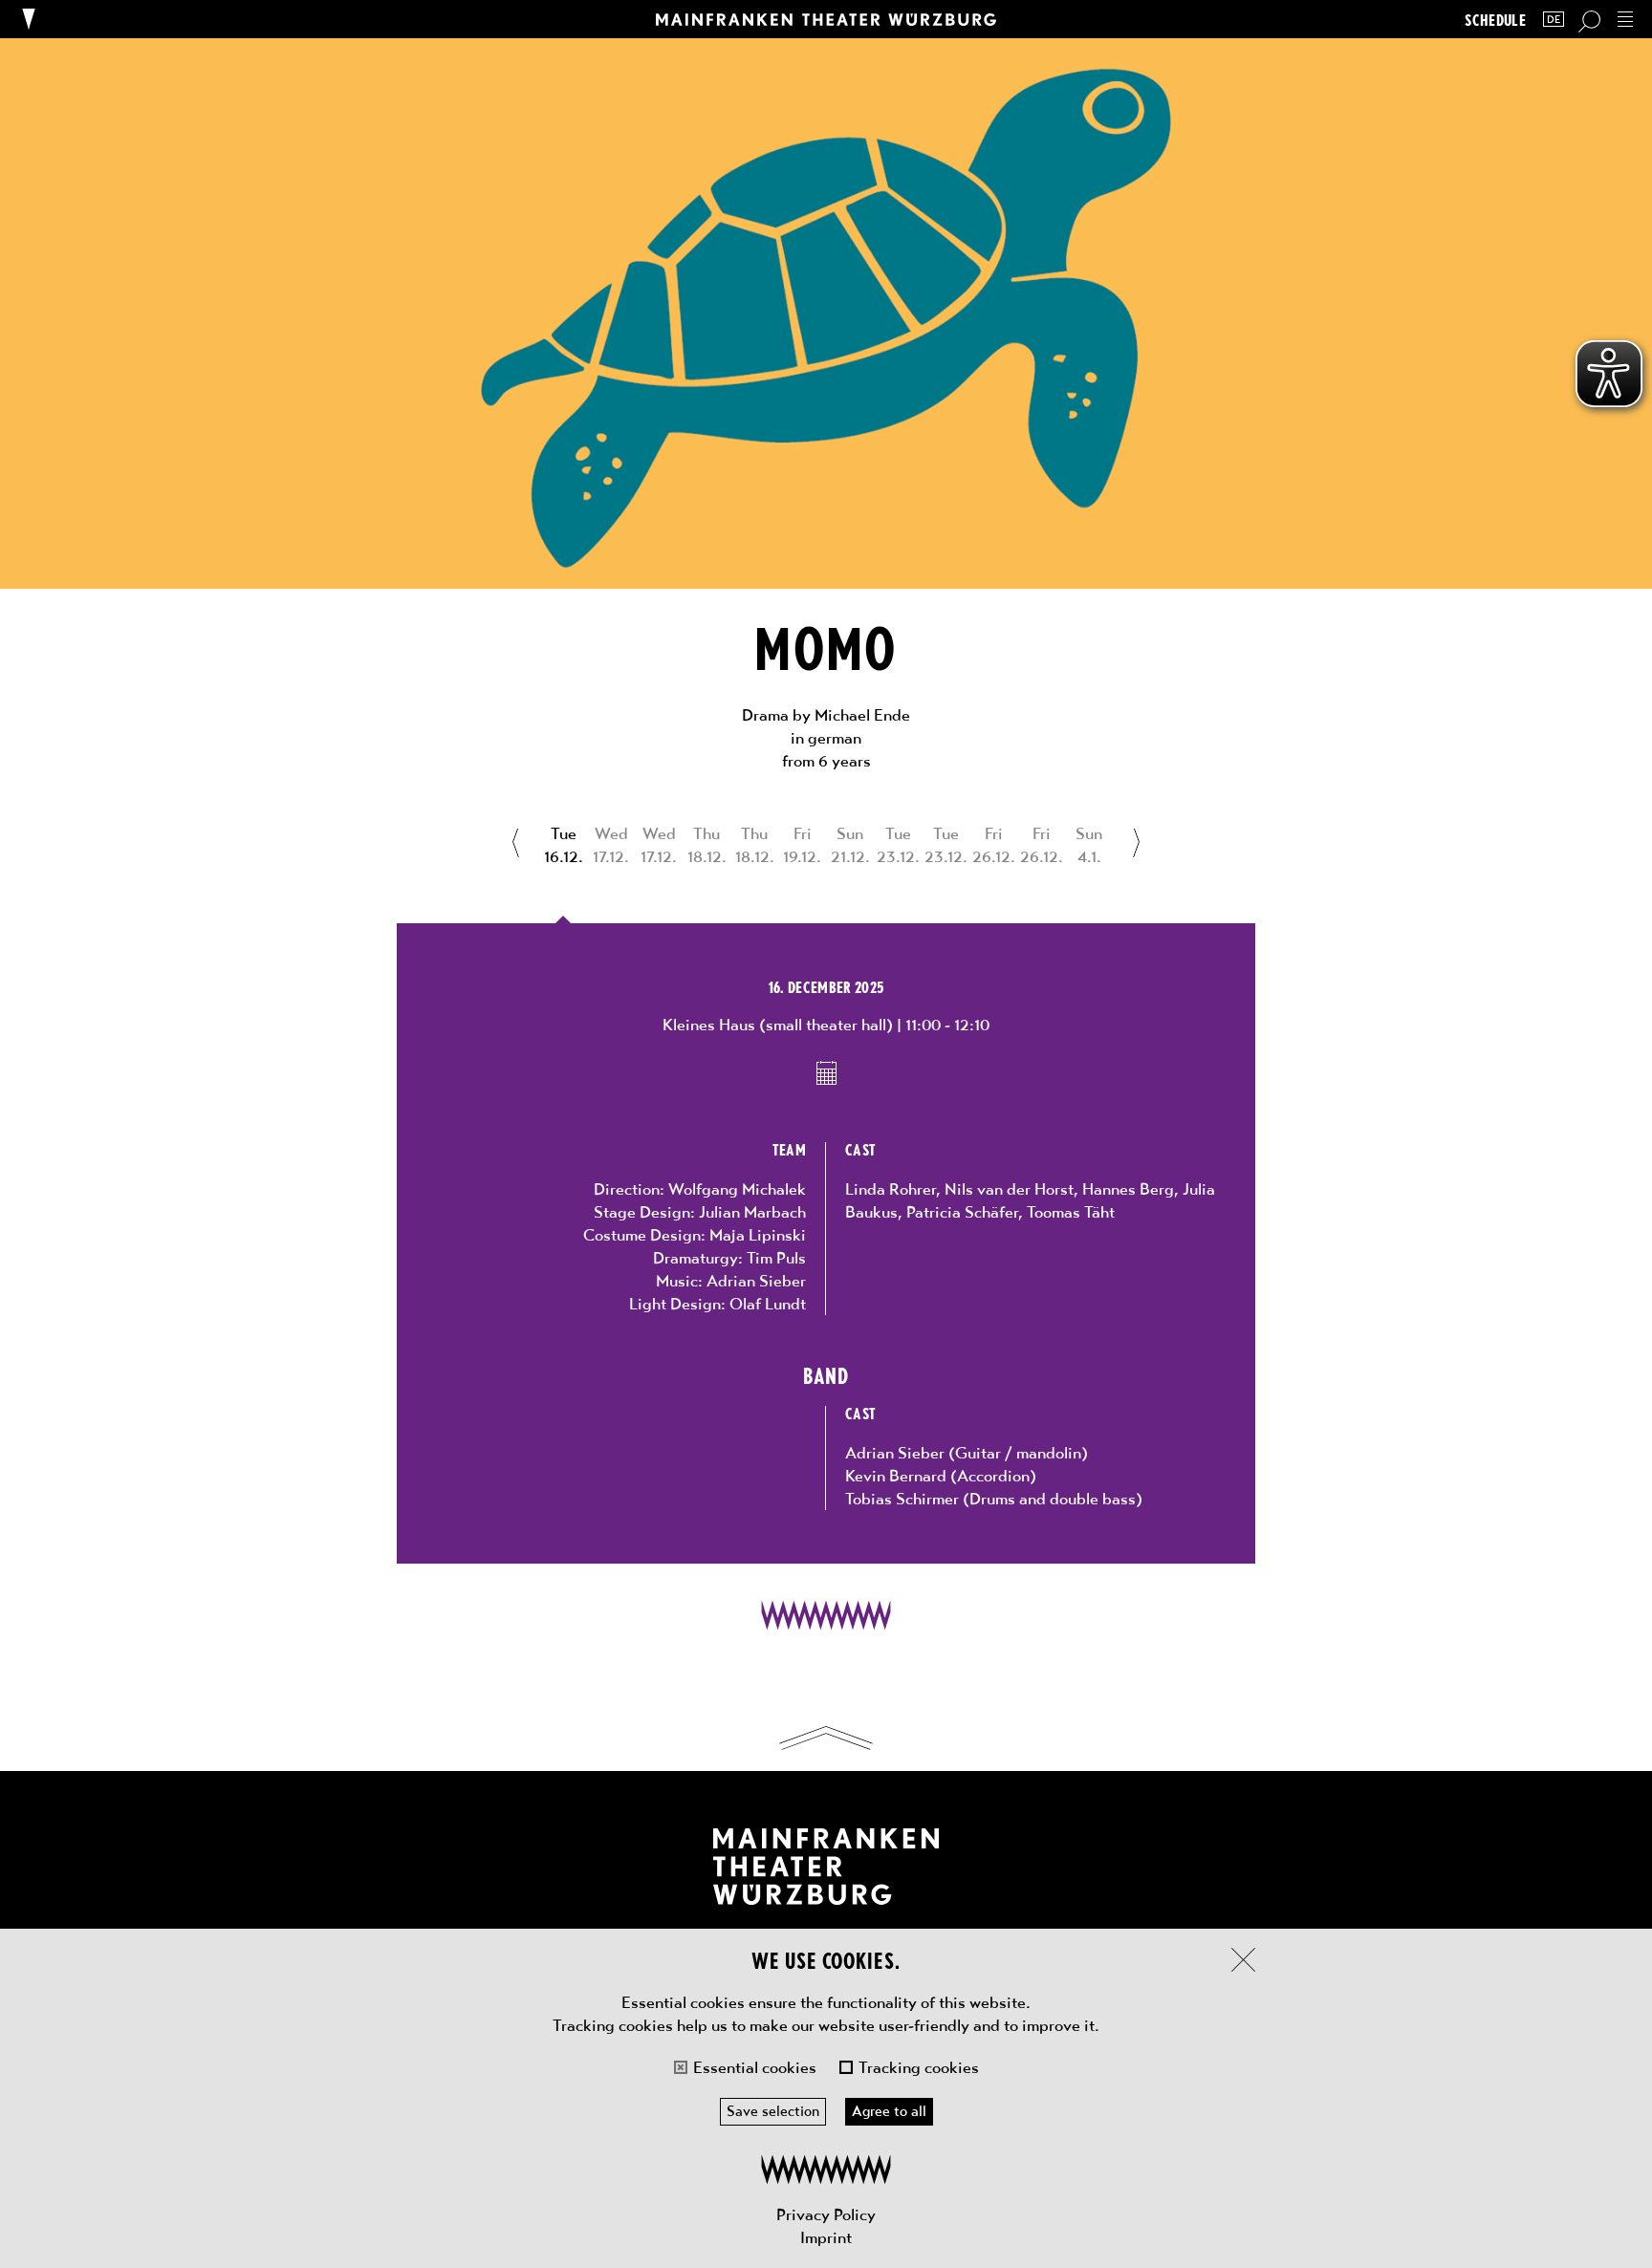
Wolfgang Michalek (737, 1189)
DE (1554, 20)
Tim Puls (776, 1258)
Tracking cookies (919, 2067)
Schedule (1495, 20)
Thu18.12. (707, 845)
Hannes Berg (1128, 1189)
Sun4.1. (1089, 845)
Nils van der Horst (1009, 1189)
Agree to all (889, 2111)
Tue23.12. (898, 845)
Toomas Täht (1071, 1212)
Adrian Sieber (756, 1281)
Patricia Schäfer (962, 1212)
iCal (826, 1073)
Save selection (773, 2111)
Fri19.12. (802, 845)
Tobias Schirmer (902, 1499)
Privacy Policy (826, 2214)
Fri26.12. (994, 845)
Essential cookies (755, 2067)
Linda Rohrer (891, 1189)
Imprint (826, 2237)
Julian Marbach (752, 1212)
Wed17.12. (611, 845)
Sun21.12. (850, 845)
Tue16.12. (564, 845)
